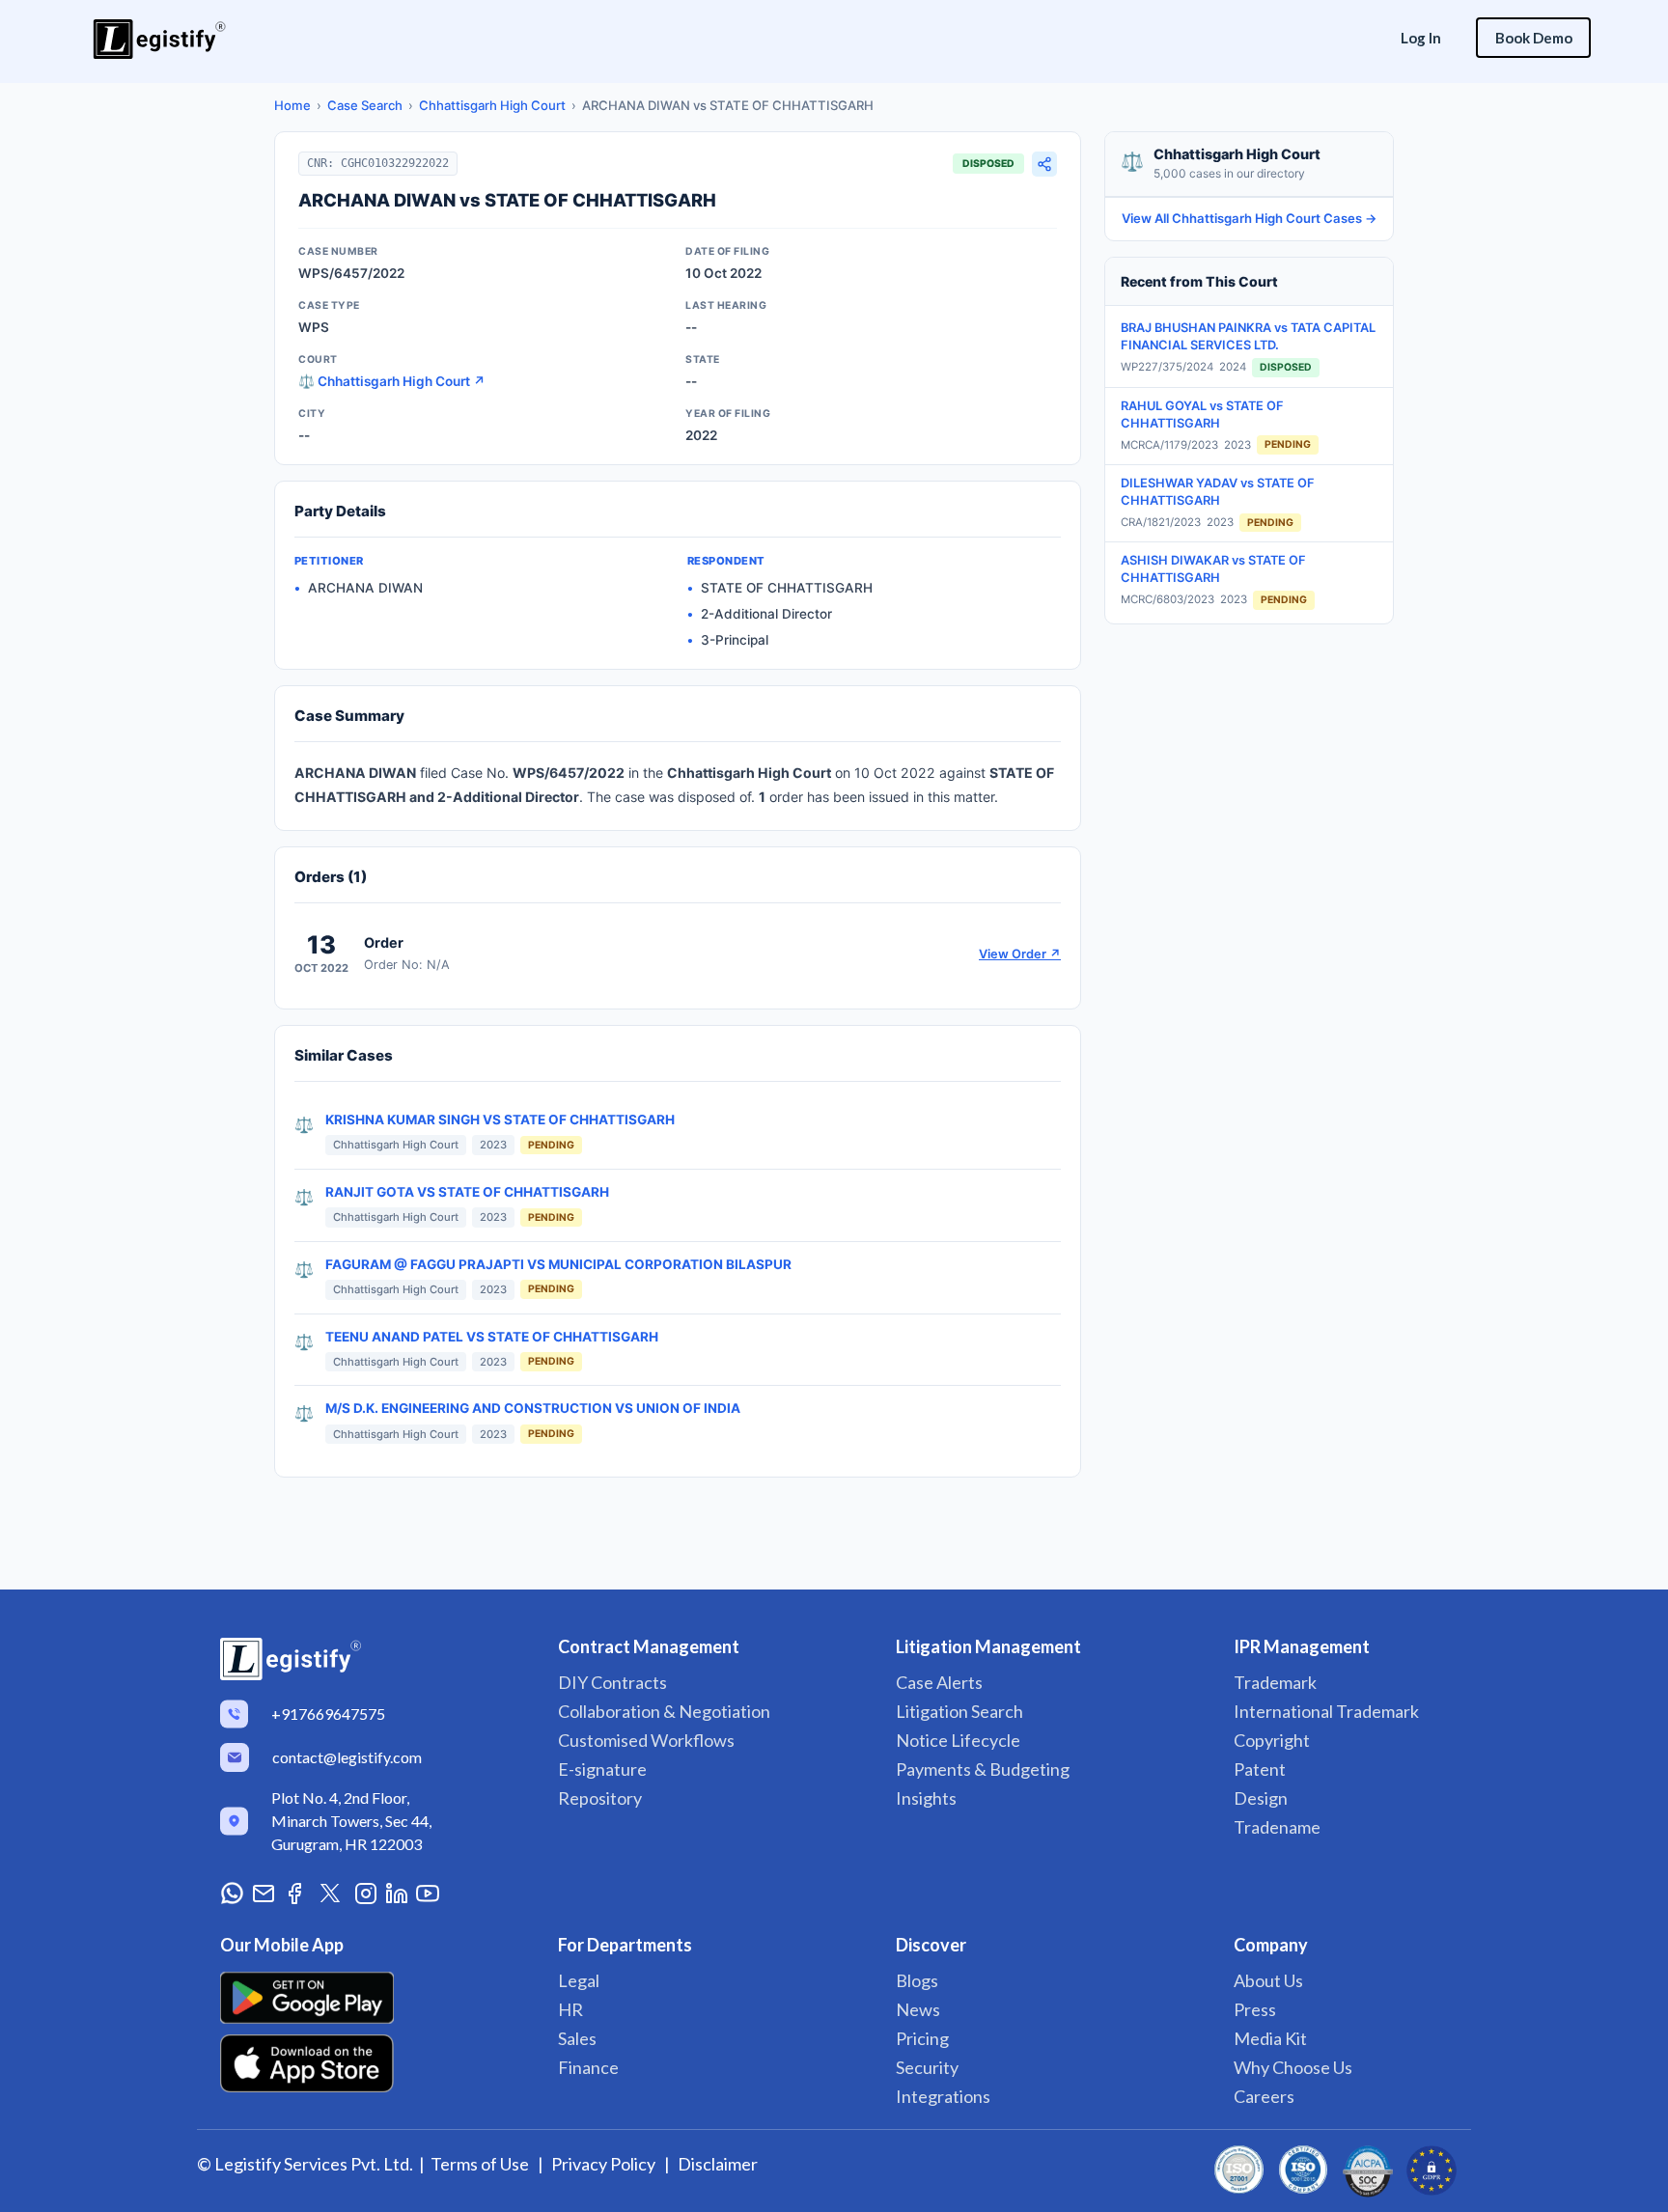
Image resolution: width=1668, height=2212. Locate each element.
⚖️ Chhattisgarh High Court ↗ (392, 381)
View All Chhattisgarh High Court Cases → (1250, 218)
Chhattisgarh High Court (492, 105)
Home (292, 105)
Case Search (365, 105)
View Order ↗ (1020, 954)
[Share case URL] (1044, 164)
